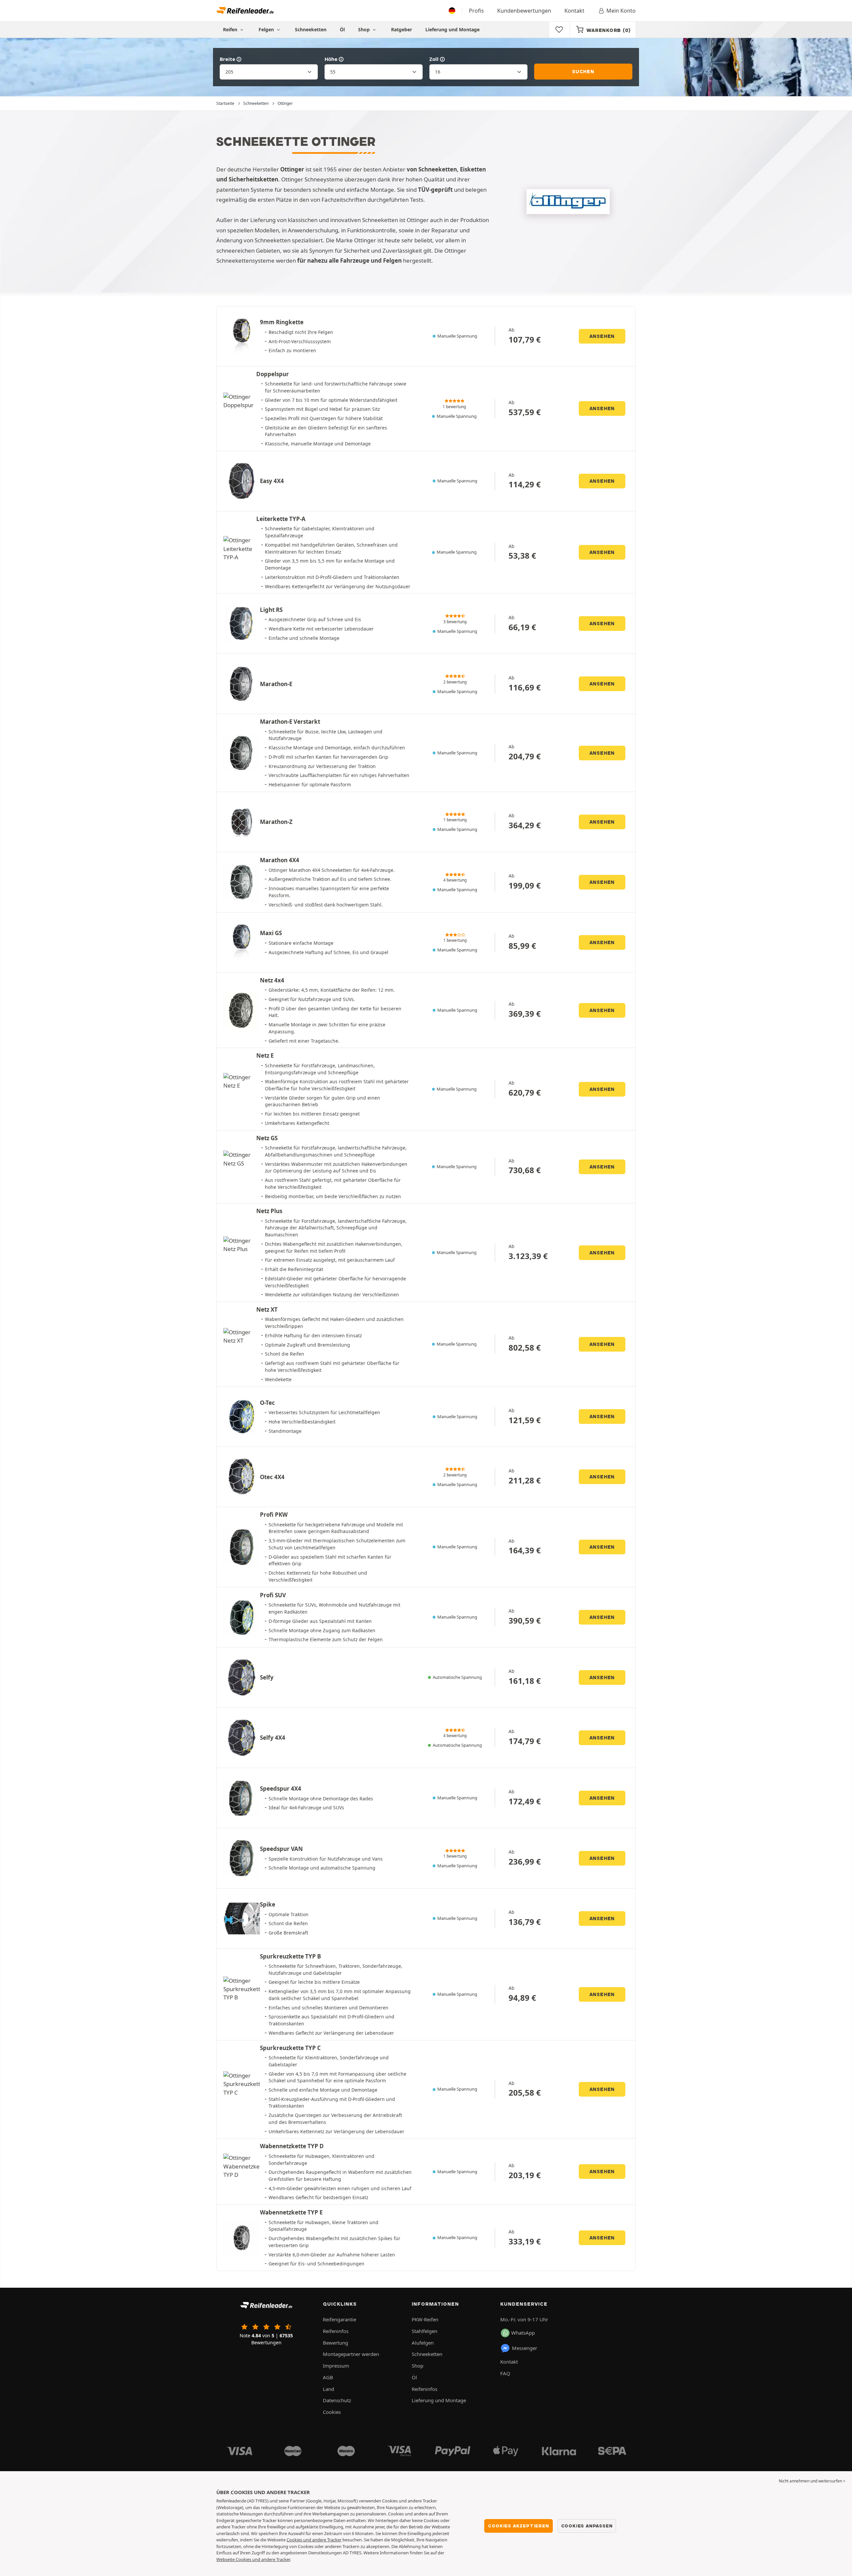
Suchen (583, 72)
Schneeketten (311, 29)
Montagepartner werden (351, 2354)
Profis (476, 11)
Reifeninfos (336, 2331)
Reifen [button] (231, 29)
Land (328, 2389)
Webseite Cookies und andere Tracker (253, 2559)
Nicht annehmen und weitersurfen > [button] (812, 2481)
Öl (342, 29)
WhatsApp (523, 2333)
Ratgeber (402, 29)
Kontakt (574, 11)
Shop (365, 29)
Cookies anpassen (587, 2526)
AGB (328, 2377)
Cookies (332, 2412)
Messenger (525, 2348)
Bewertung (335, 2343)
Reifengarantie (339, 2319)
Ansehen (602, 336)
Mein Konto (621, 11)
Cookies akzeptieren (518, 2526)
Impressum (336, 2366)
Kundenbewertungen (524, 11)
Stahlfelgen (425, 2331)
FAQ (505, 2373)
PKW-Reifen (425, 2319)
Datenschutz (337, 2400)
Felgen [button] (267, 29)
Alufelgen (423, 2343)
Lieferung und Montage (452, 29)
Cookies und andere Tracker (314, 2540)
